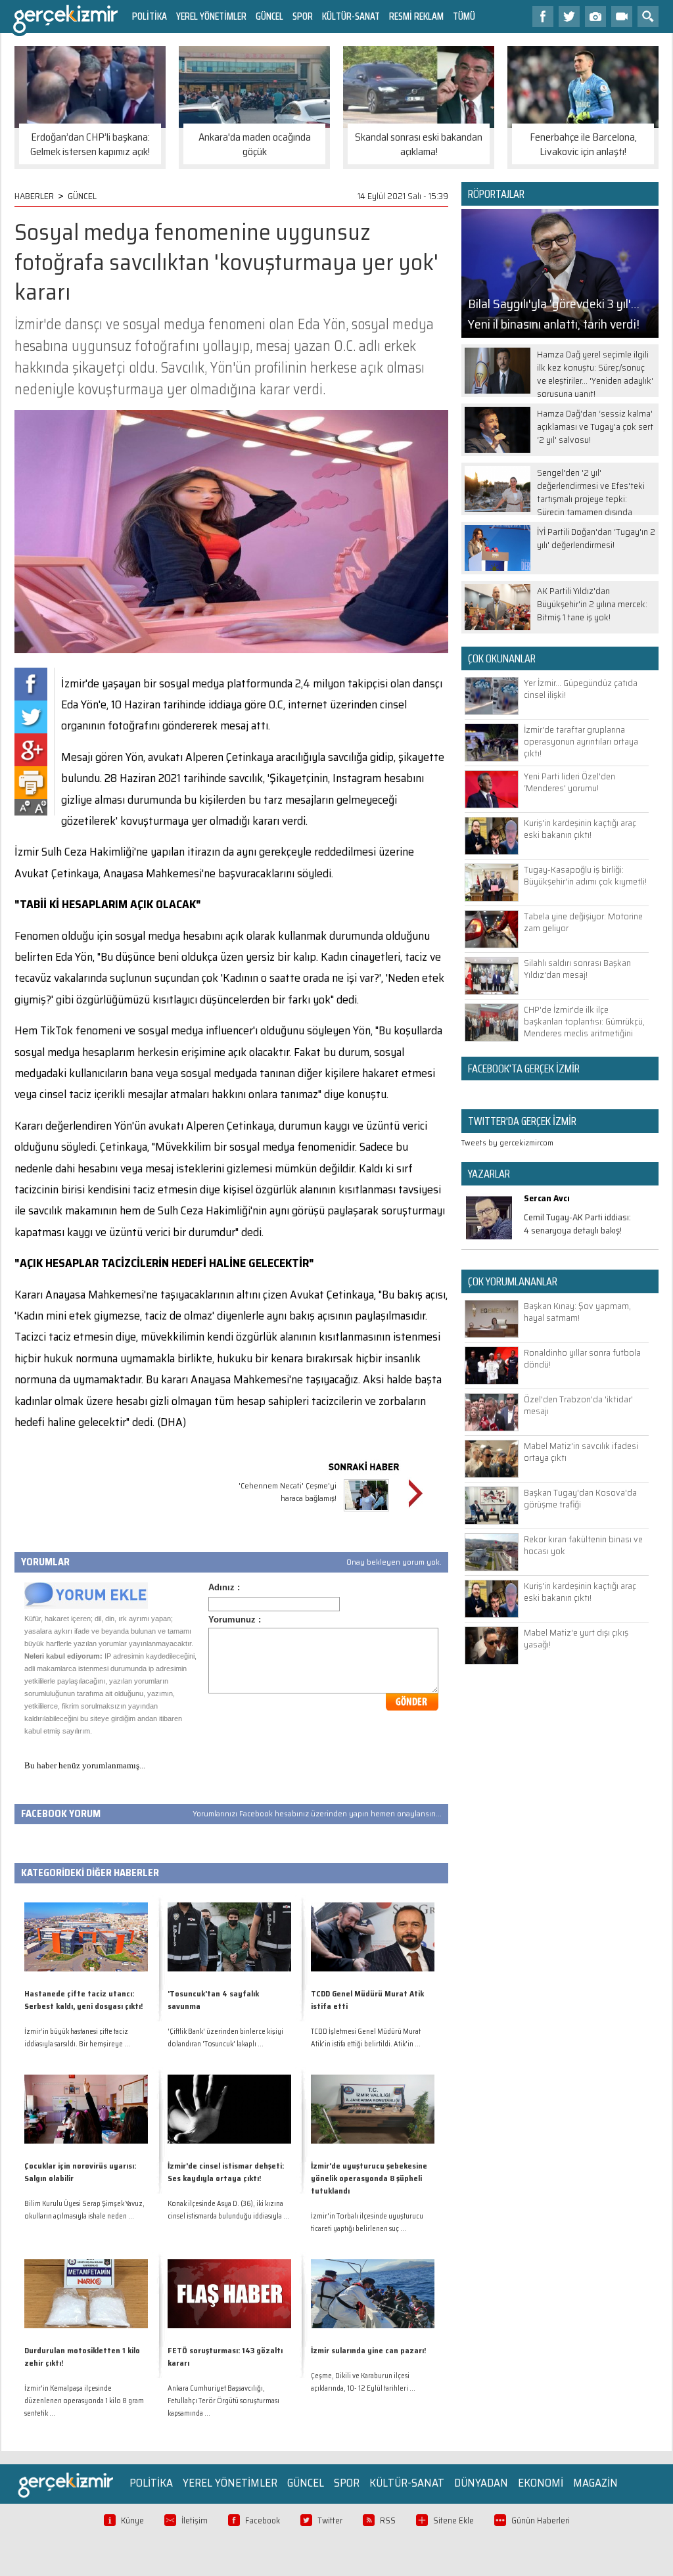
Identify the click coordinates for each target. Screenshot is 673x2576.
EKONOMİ (541, 2483)
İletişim (195, 2520)
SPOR (303, 16)
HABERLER (34, 196)
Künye (132, 2520)
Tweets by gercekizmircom (507, 1142)
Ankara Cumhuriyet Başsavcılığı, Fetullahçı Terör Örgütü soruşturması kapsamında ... (223, 2401)
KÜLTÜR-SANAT (351, 16)
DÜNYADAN (481, 2483)
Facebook (263, 2520)
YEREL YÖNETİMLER (211, 16)
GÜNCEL (269, 16)
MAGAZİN (595, 2483)
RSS (388, 2520)
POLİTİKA (150, 16)
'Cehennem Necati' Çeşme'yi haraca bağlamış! (288, 1492)
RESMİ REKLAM (416, 16)
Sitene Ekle (453, 2520)
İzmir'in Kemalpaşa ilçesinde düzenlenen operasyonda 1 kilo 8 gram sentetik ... (84, 2401)
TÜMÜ (464, 16)
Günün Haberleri (541, 2520)
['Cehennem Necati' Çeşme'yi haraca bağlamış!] (366, 1513)
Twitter (330, 2520)
